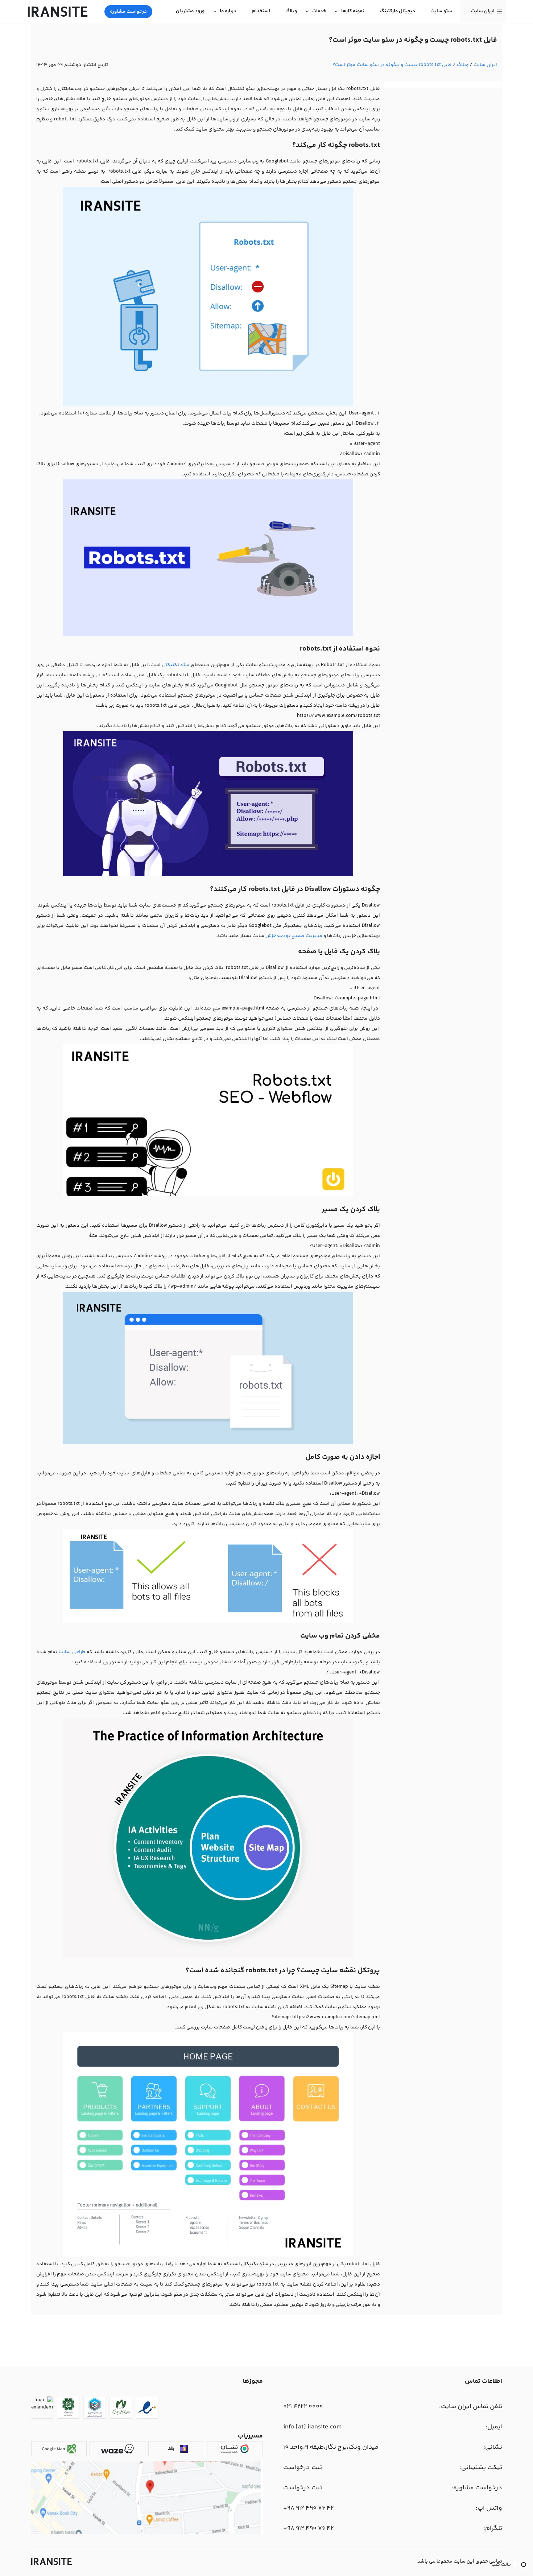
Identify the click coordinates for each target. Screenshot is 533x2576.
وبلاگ (291, 11)
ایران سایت (483, 11)
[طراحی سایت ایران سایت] (58, 12)
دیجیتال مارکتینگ (397, 11)
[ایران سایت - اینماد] (147, 2409)
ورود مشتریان (190, 11)
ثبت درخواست (303, 2468)
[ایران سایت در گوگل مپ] (59, 2449)
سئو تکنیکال (176, 665)
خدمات (319, 11)
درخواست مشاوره (128, 12)
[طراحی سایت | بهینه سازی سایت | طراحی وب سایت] (51, 2561)
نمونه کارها (353, 11)
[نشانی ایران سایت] (147, 2533)
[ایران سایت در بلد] (176, 2449)
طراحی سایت (72, 1652)
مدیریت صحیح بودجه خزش (294, 936)
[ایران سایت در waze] (117, 2449)
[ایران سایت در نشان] (235, 2449)
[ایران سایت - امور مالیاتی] (68, 2409)
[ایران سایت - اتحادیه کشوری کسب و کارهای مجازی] (95, 2409)
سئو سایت (441, 11)
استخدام (261, 11)
